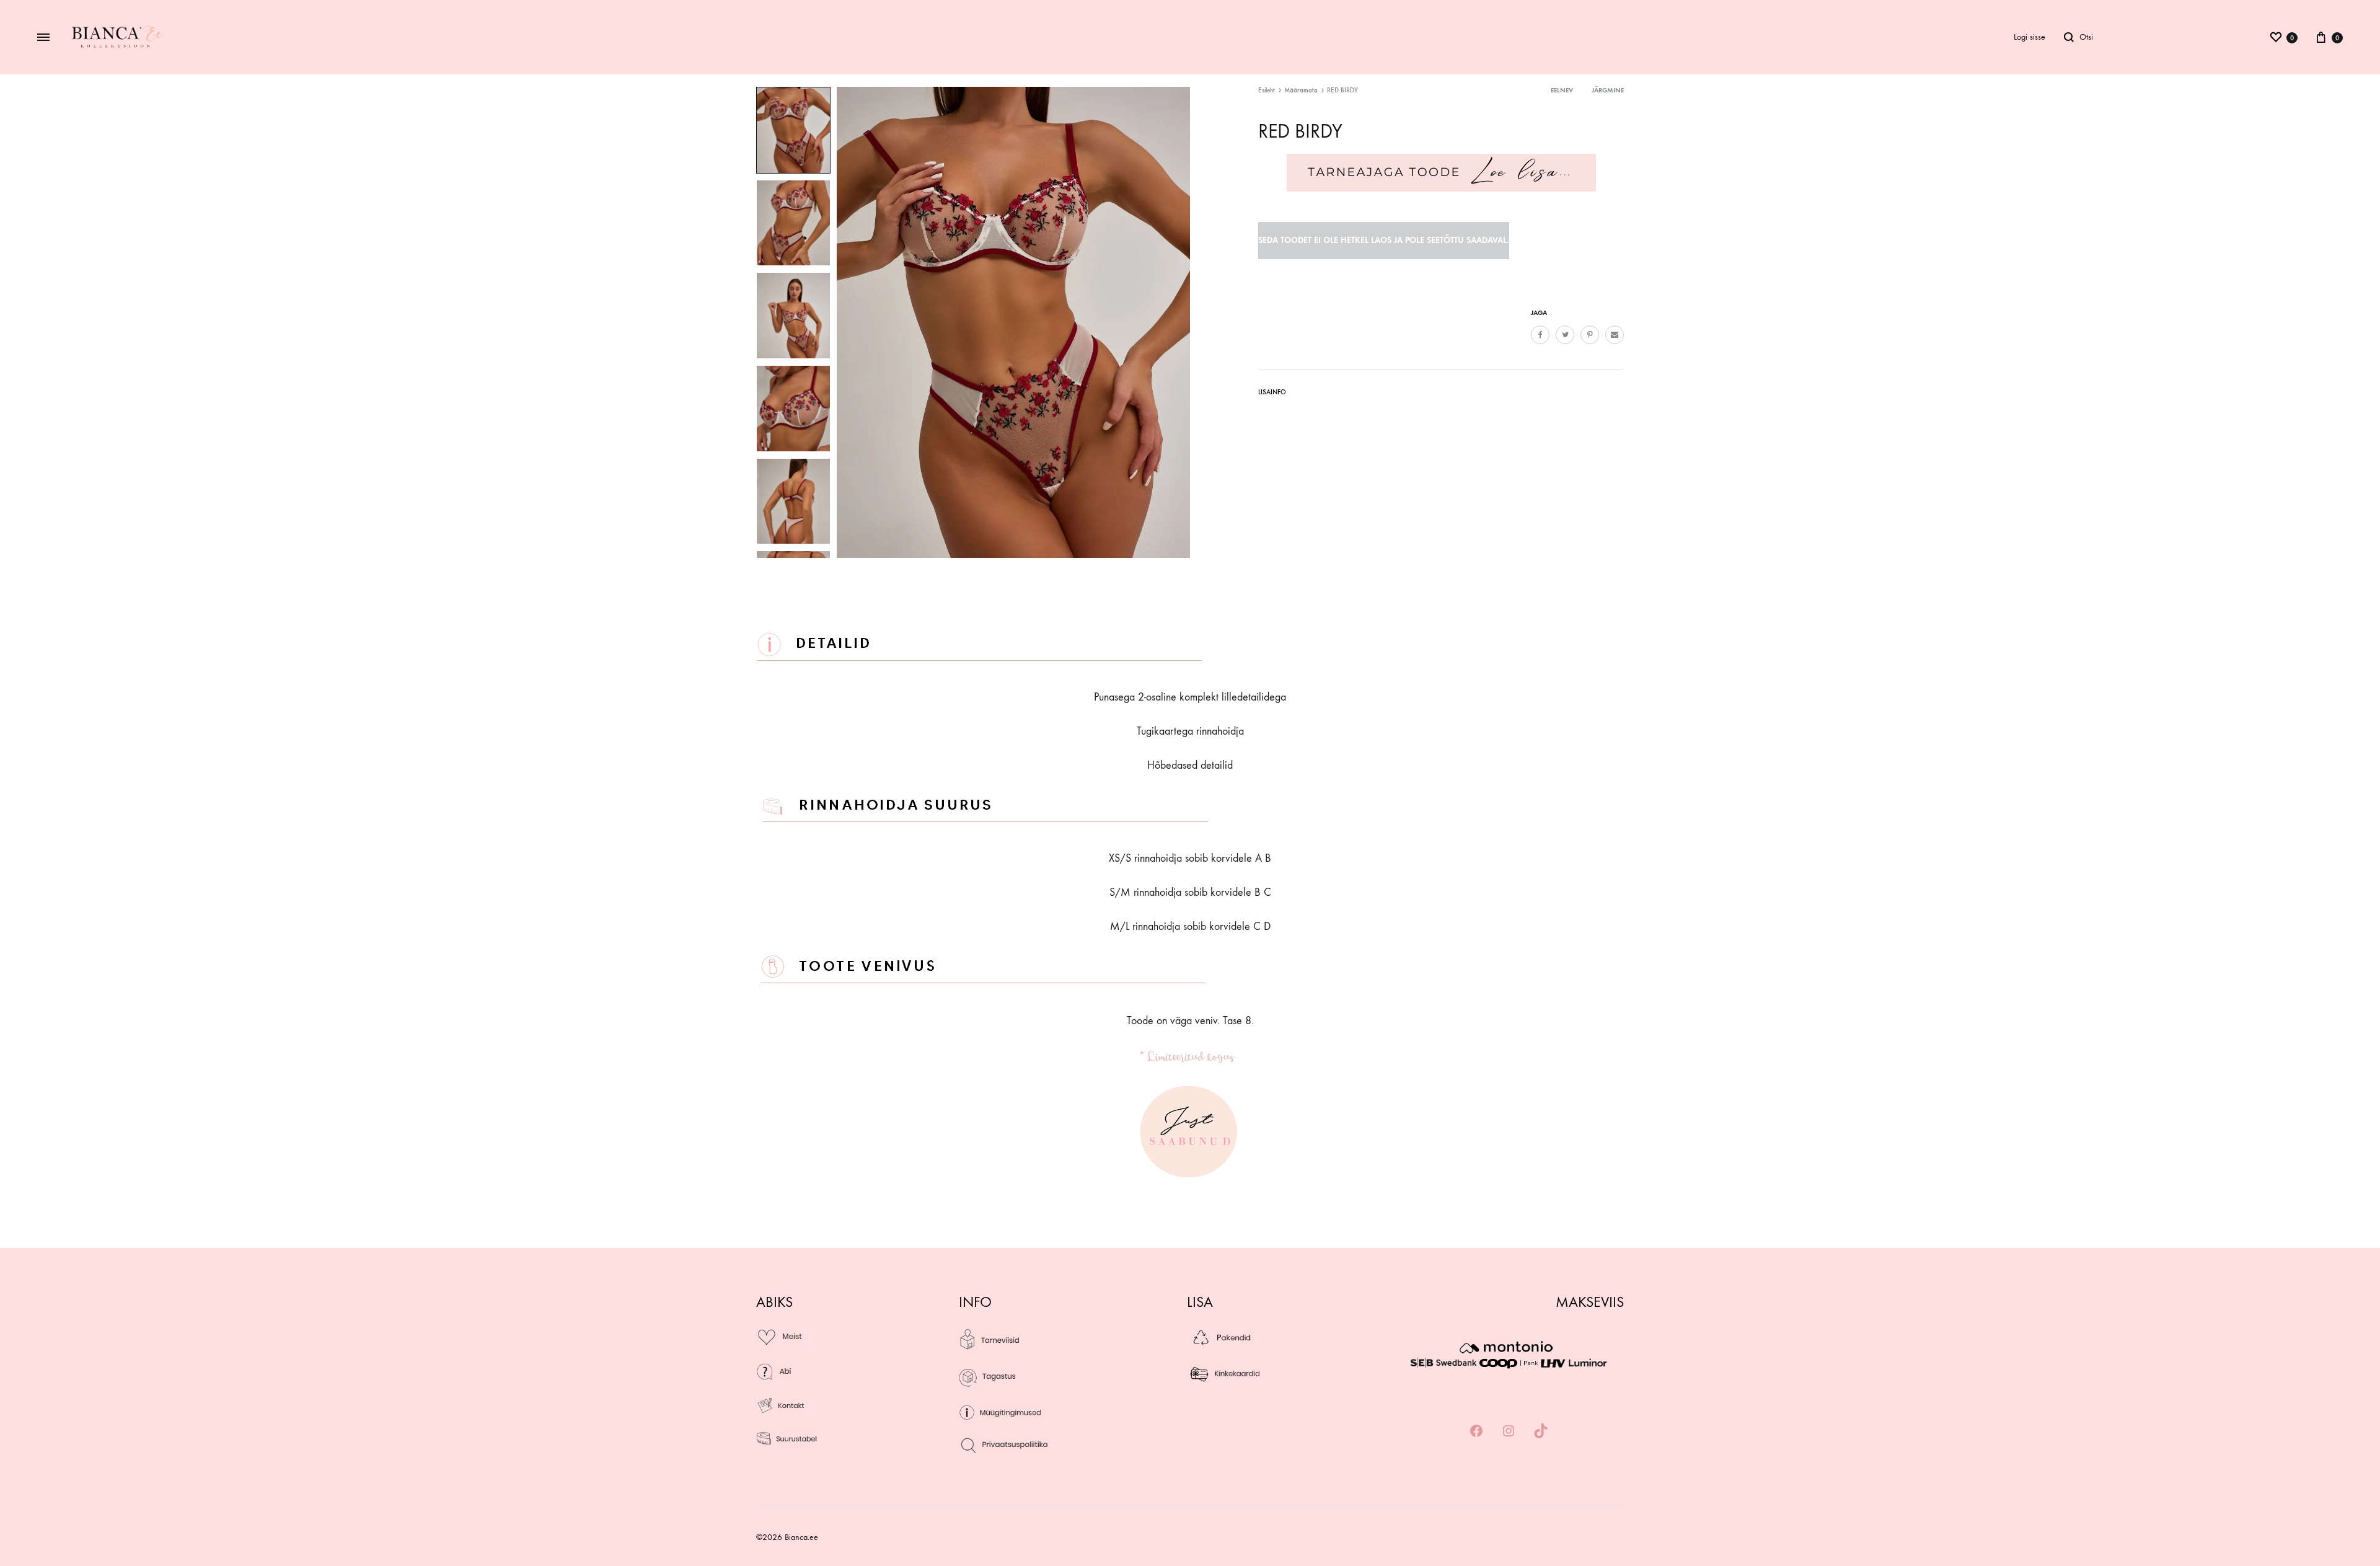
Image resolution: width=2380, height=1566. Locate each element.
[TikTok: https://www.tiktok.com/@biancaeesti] (1541, 1432)
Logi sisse (2030, 37)
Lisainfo (1272, 392)
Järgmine (1608, 90)
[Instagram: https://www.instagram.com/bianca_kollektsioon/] (1509, 1432)
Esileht (1267, 90)
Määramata (1301, 90)
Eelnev (1562, 90)
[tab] (1272, 395)
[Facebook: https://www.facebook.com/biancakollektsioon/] (1476, 1432)
